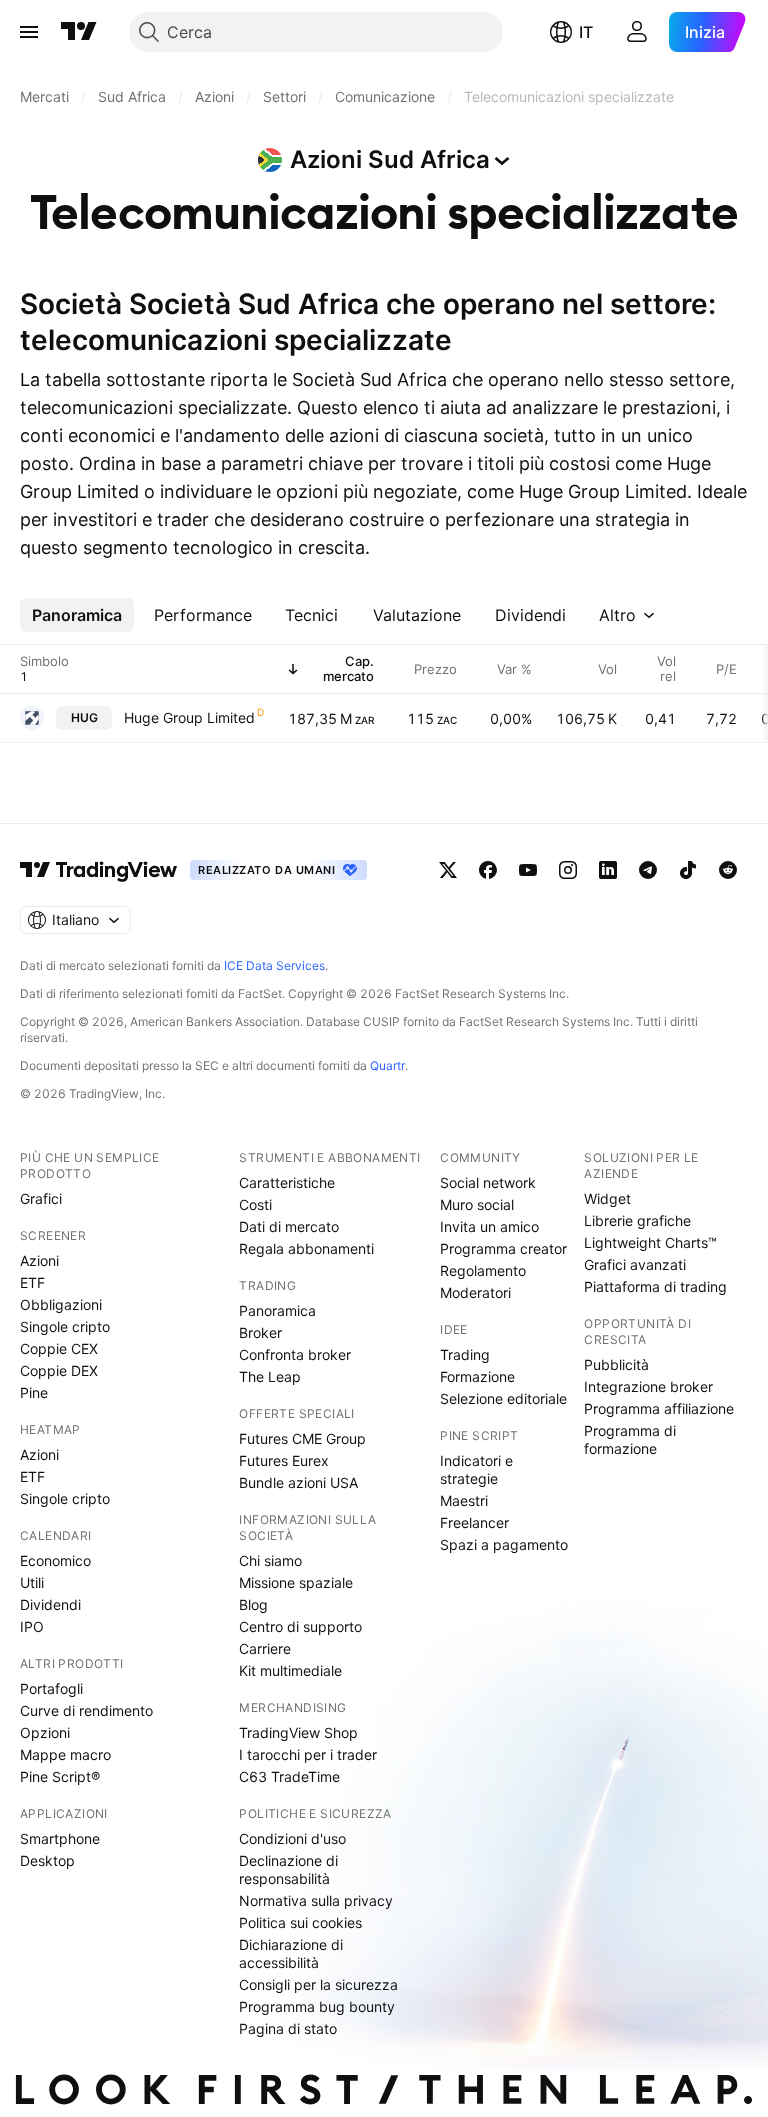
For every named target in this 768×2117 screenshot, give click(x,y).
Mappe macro (65, 1754)
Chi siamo (270, 1560)
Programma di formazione (630, 1439)
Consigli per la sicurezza (318, 1984)
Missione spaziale (296, 1582)
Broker (260, 1332)
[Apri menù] (29, 32)
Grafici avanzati (635, 1264)
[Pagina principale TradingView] (79, 32)
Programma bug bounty (317, 2006)
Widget (607, 1198)
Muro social (477, 1204)
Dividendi (50, 1604)
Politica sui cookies (300, 1922)
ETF (32, 1282)
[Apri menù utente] (637, 32)
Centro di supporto (300, 1626)
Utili (32, 1582)
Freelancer (474, 1522)
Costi (255, 1204)
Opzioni (45, 1732)
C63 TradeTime (289, 1776)
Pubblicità (616, 1364)
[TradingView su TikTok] (688, 870)
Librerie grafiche (637, 1220)
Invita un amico (489, 1226)
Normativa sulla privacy (316, 1900)
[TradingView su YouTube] (528, 870)
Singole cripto (65, 1326)
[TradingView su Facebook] (488, 870)
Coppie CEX (59, 1348)
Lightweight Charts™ (650, 1242)
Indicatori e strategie (476, 1469)
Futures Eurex (284, 1460)
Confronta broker (295, 1354)
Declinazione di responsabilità (288, 1869)
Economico (55, 1560)
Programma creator (503, 1248)
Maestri (464, 1500)
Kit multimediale (290, 1670)
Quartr (387, 1065)
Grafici (41, 1198)
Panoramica (277, 1310)
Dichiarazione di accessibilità (291, 1953)
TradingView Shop (298, 1732)
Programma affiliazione (659, 1408)
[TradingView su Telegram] (648, 870)
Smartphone (60, 1838)
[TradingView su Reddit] (728, 870)
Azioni (39, 1260)
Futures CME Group (302, 1438)
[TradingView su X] (448, 870)
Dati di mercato (289, 1226)
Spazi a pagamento (504, 1544)
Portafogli (51, 1688)
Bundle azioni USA (298, 1482)
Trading (465, 1354)
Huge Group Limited (189, 717)
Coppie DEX (59, 1370)
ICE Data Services (274, 965)
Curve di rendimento (86, 1710)
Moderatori (475, 1292)
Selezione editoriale (503, 1398)
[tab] (77, 615)
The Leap (270, 1376)
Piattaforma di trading (655, 1286)
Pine (34, 1392)
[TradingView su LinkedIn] (608, 870)
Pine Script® (60, 1776)
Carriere (265, 1648)
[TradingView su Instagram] (568, 870)
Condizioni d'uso (292, 1838)
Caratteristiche (287, 1182)
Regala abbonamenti (306, 1248)
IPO (32, 1626)
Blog (253, 1604)
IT (586, 32)
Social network (488, 1182)
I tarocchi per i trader (308, 1754)
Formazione (477, 1376)
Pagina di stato (288, 2028)
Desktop (47, 1860)
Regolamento (483, 1270)
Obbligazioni (61, 1304)
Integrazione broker (648, 1386)
